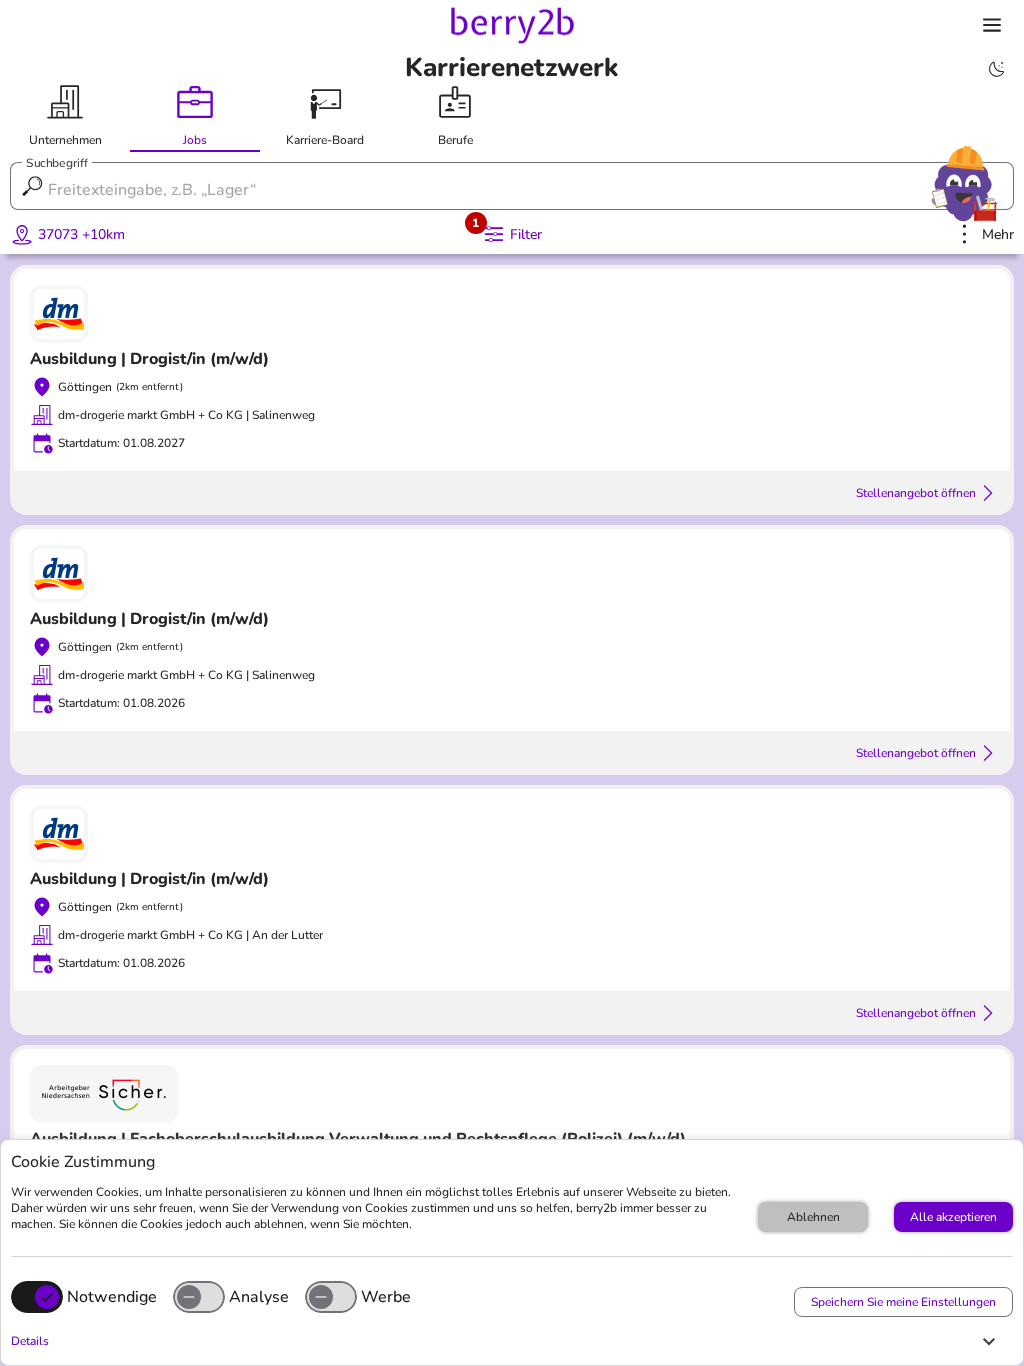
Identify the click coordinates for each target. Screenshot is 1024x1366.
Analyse (259, 1297)
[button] (507, 1341)
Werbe (386, 1297)
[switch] (199, 1297)
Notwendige (112, 1297)
